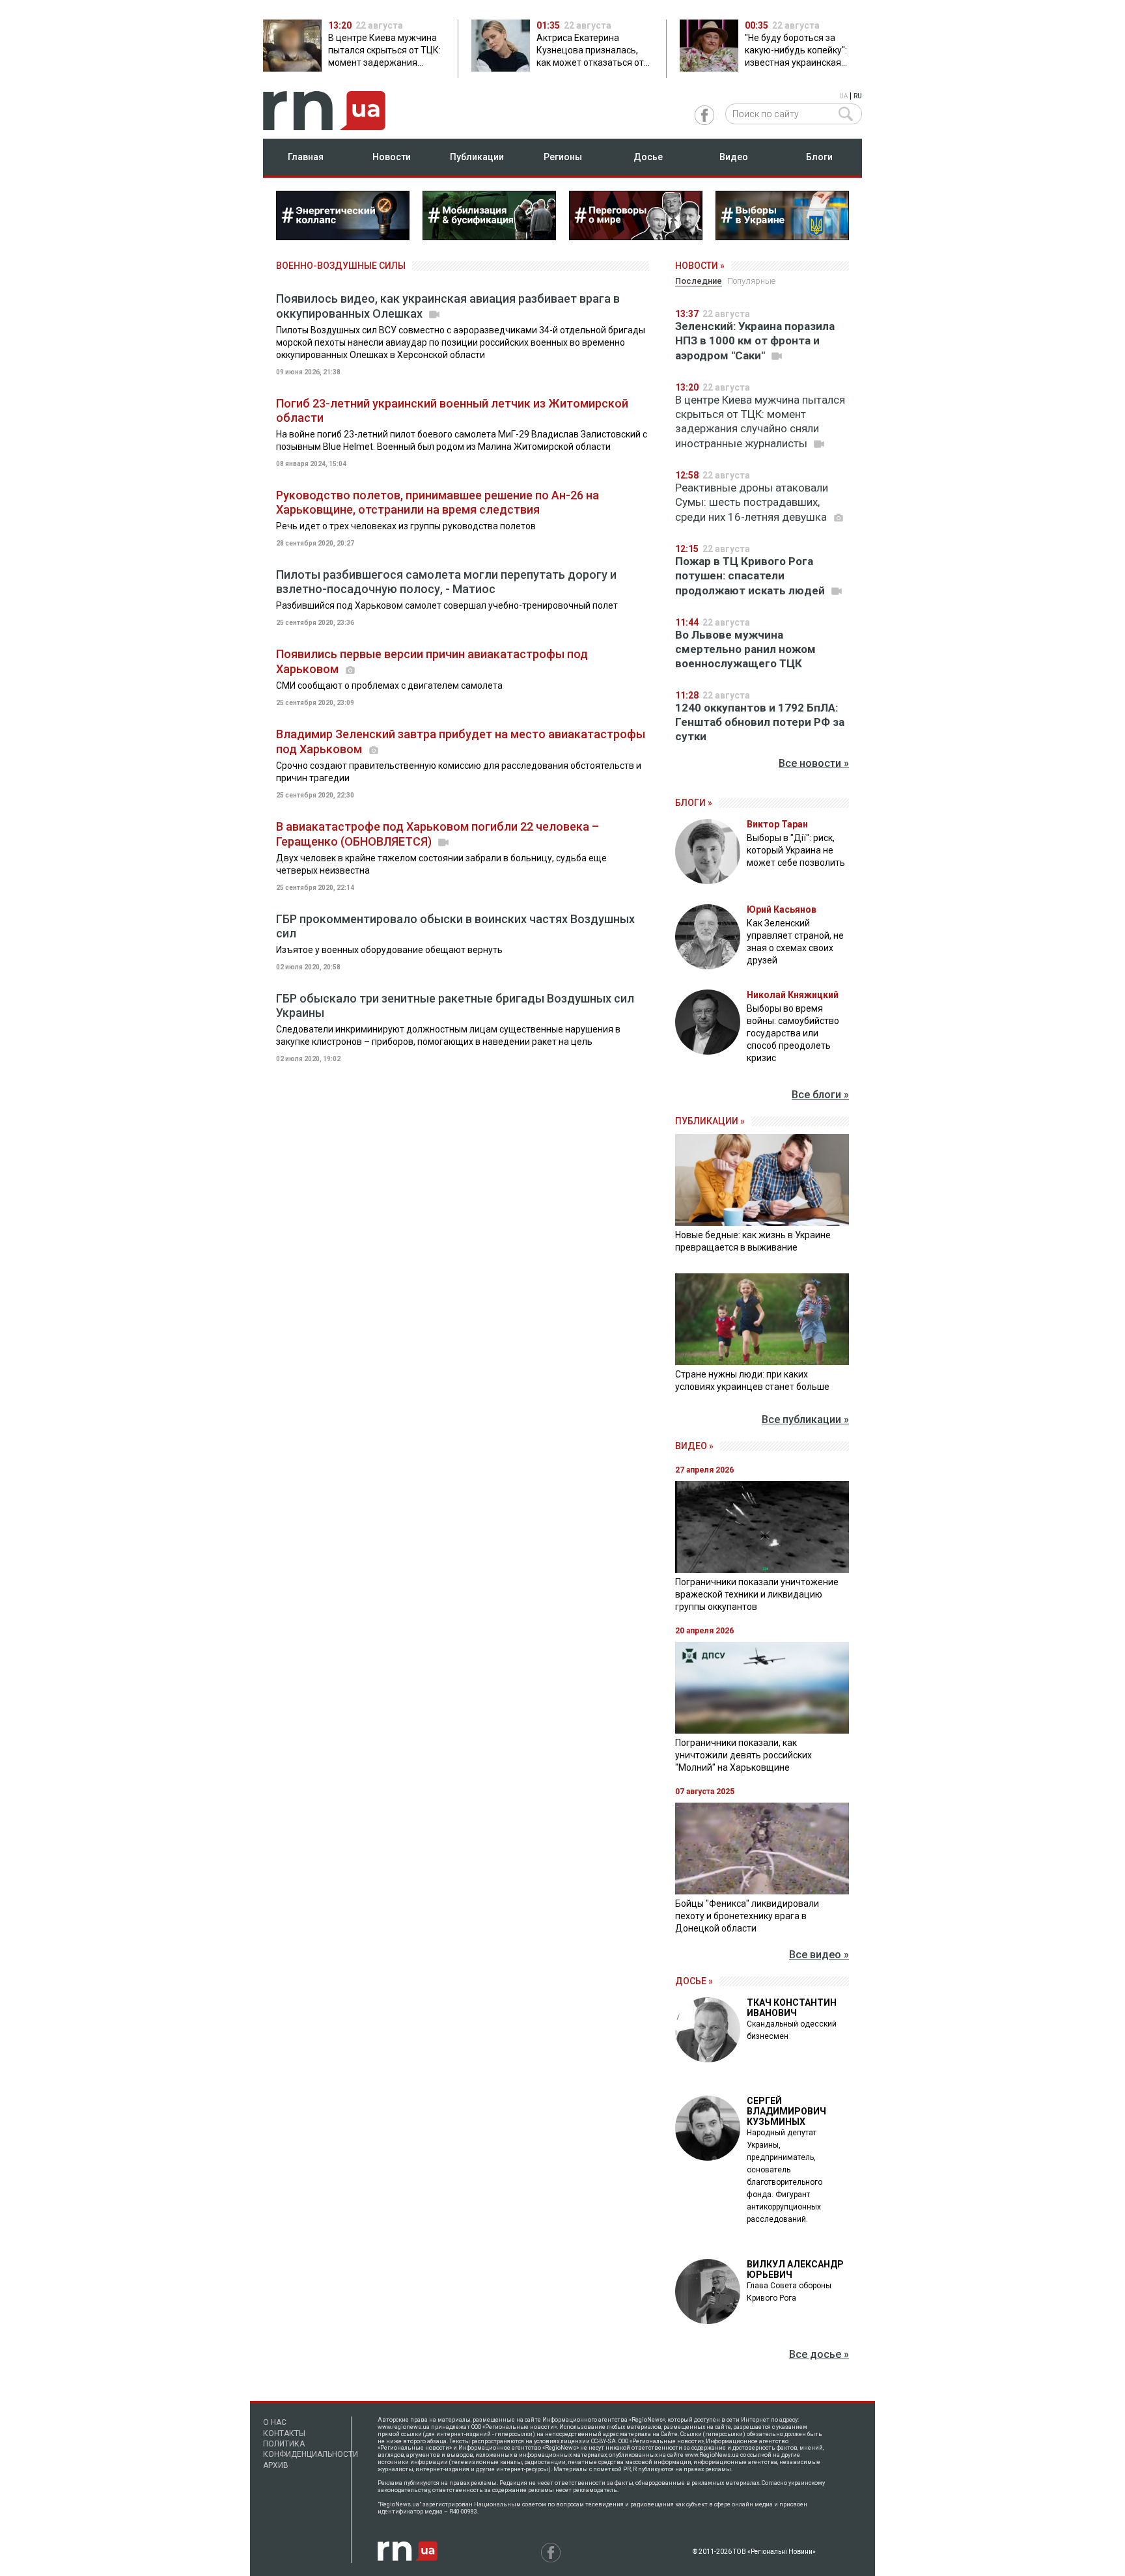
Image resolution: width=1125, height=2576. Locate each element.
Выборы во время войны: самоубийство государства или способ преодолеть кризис (793, 1033)
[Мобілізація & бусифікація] (489, 236)
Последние (699, 281)
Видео (734, 157)
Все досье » (819, 2354)
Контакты (284, 2433)
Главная (306, 157)
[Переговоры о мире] (636, 236)
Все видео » (819, 1955)
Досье (648, 157)
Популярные (751, 281)
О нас (275, 2422)
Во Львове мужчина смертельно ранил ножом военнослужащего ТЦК (745, 649)
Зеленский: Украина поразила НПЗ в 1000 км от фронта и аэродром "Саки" (755, 341)
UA (843, 96)
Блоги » (694, 803)
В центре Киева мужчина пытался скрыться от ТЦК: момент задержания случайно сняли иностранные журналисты (760, 422)
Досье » (694, 1981)
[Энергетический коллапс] (343, 236)
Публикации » (710, 1121)
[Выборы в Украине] (782, 236)
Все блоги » (820, 1095)
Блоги (819, 157)
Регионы (563, 157)
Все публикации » (805, 1420)
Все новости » (814, 763)
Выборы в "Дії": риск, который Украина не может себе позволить (796, 850)
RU (858, 96)
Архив (276, 2465)
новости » (700, 266)
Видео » (694, 1446)
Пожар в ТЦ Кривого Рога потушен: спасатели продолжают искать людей (751, 576)
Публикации (477, 157)
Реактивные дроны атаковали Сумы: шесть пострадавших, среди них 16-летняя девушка (752, 502)
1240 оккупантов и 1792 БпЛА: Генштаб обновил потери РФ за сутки (760, 722)
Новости (392, 157)
